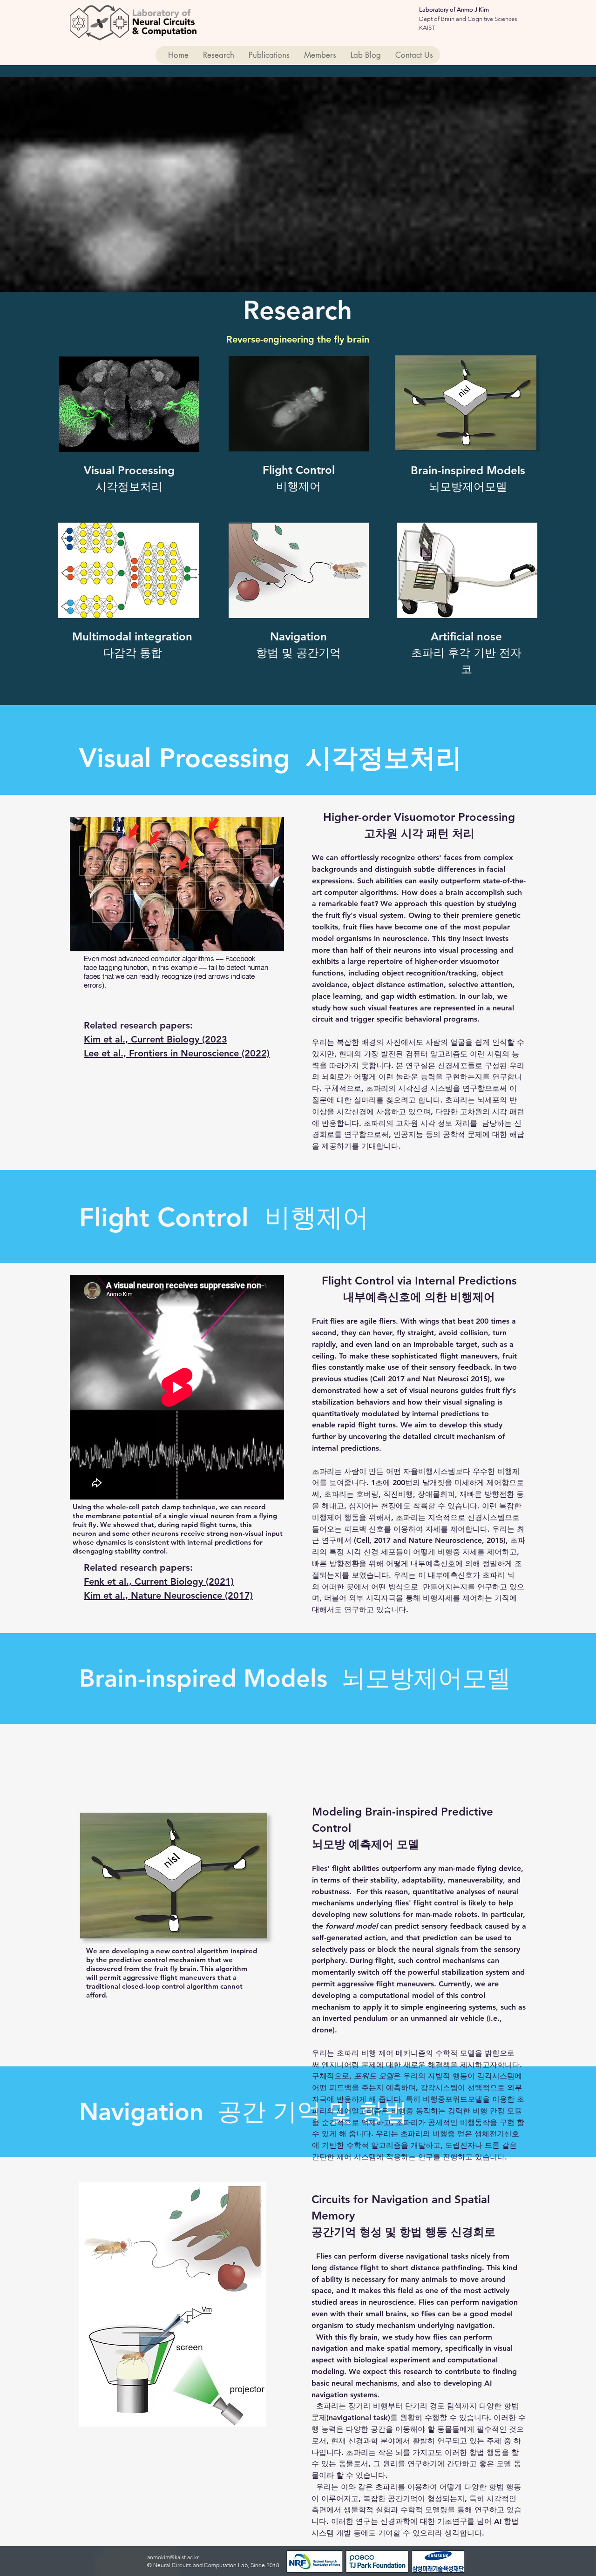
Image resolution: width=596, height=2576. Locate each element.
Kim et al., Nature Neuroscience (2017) (168, 1595)
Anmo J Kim (473, 10)
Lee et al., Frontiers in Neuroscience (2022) (177, 1053)
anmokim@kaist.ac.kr (173, 2557)
